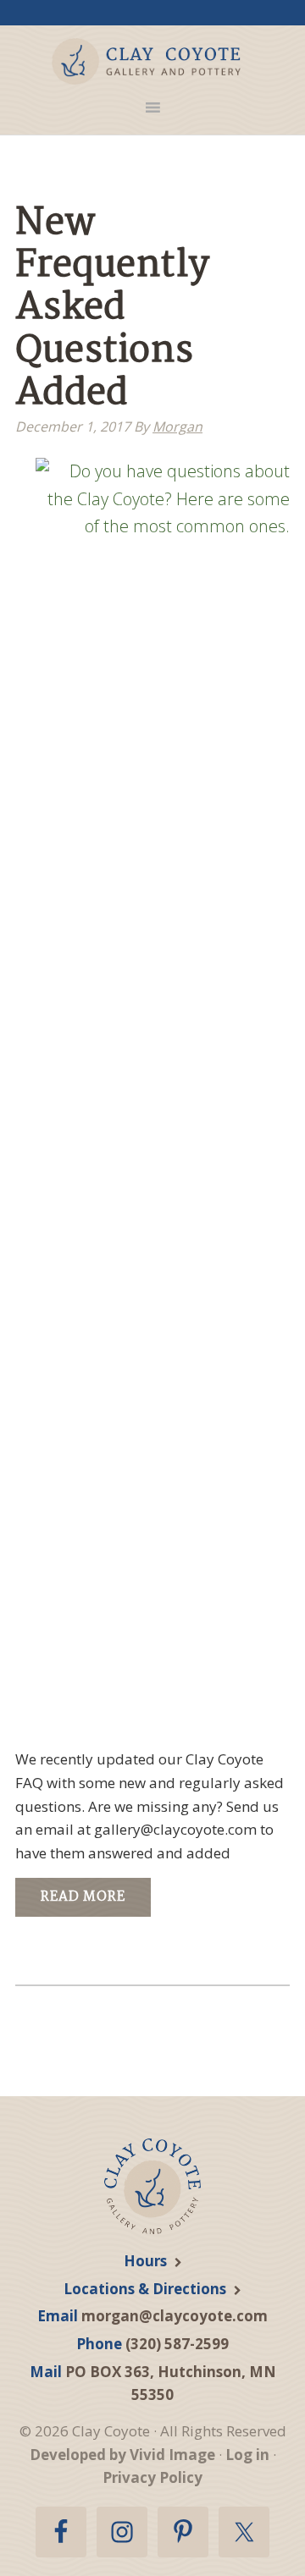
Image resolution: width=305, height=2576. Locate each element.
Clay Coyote (146, 61)
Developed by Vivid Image (122, 2455)
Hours (145, 2261)
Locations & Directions (145, 2289)
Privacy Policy (152, 2477)
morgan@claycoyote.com (175, 2316)
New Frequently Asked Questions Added (112, 309)
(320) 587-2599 (177, 2344)
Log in (247, 2455)
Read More (83, 1897)
